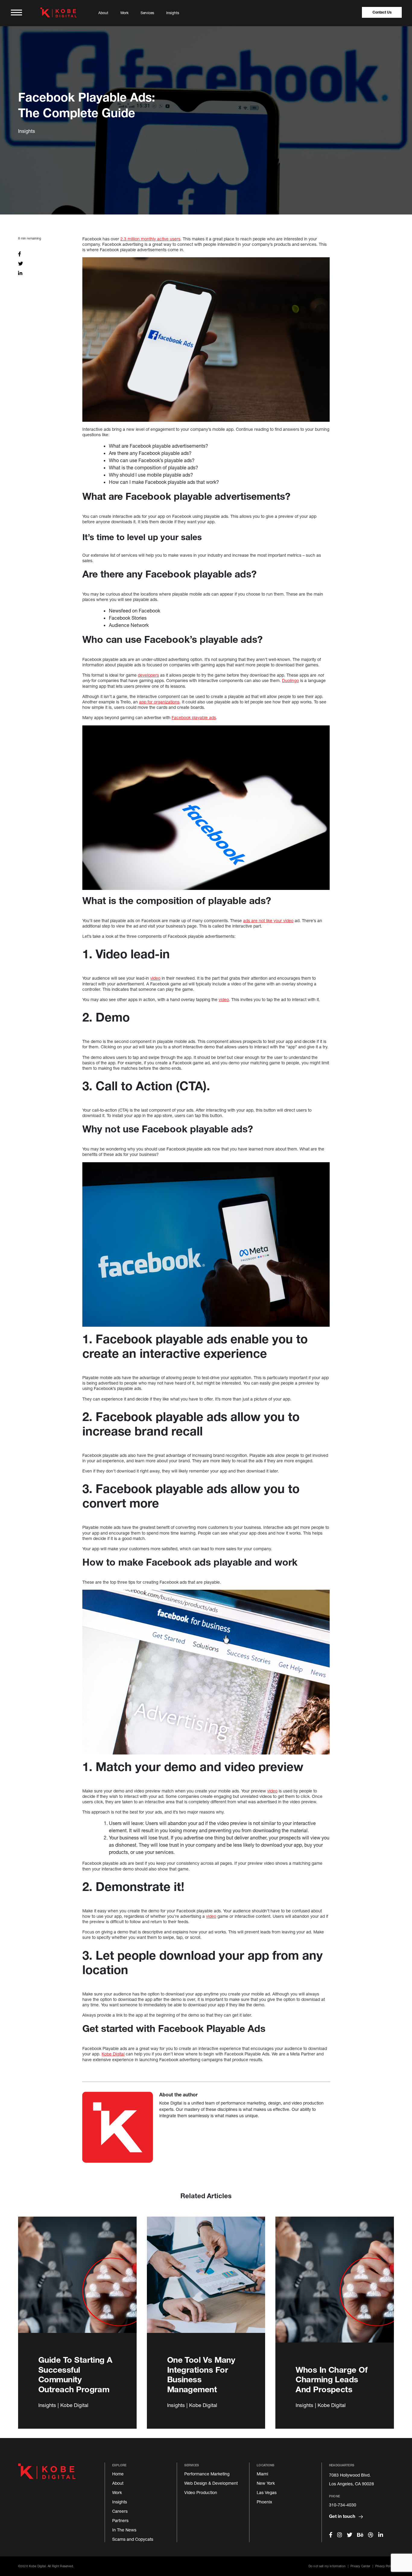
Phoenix (264, 2502)
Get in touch (343, 2516)
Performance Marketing (207, 2474)
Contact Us (382, 12)
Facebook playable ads (194, 717)
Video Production (201, 2492)
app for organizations (159, 702)
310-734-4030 (343, 2505)
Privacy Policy (385, 2566)
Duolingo (290, 680)
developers (148, 675)
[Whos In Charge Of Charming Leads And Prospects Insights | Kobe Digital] (335, 2286)
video (155, 978)
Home (118, 2474)
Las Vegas (267, 2492)
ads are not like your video (268, 920)
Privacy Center (360, 2566)
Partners (120, 2520)
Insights (173, 13)
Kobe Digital (113, 2054)
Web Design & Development (211, 2483)
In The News (124, 2530)
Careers (120, 2511)
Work (124, 13)
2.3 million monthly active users (150, 239)
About (103, 13)
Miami (262, 2474)
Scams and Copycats (133, 2539)
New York (266, 2483)
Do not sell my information (327, 2566)
